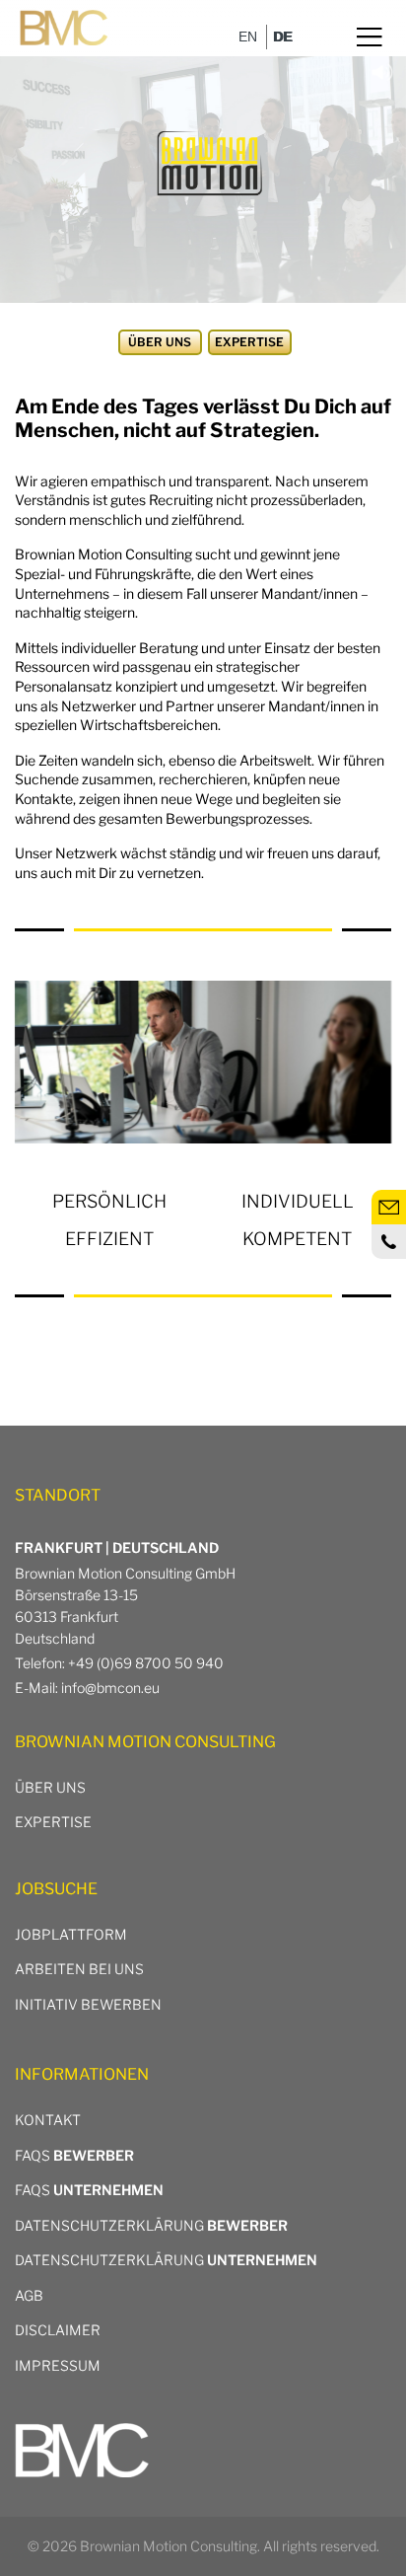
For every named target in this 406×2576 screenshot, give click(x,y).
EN (248, 37)
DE (282, 37)
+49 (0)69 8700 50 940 (146, 1663)
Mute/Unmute (371, 60)
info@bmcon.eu (110, 1688)
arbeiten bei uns (79, 1969)
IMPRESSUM (58, 2365)
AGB (29, 2295)
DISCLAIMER (58, 2330)
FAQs (74, 2155)
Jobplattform (71, 1934)
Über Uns (50, 1787)
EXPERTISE (53, 1822)
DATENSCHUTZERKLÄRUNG (151, 2225)
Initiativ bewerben (88, 2004)
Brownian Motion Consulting (169, 2546)
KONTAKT (48, 2120)
